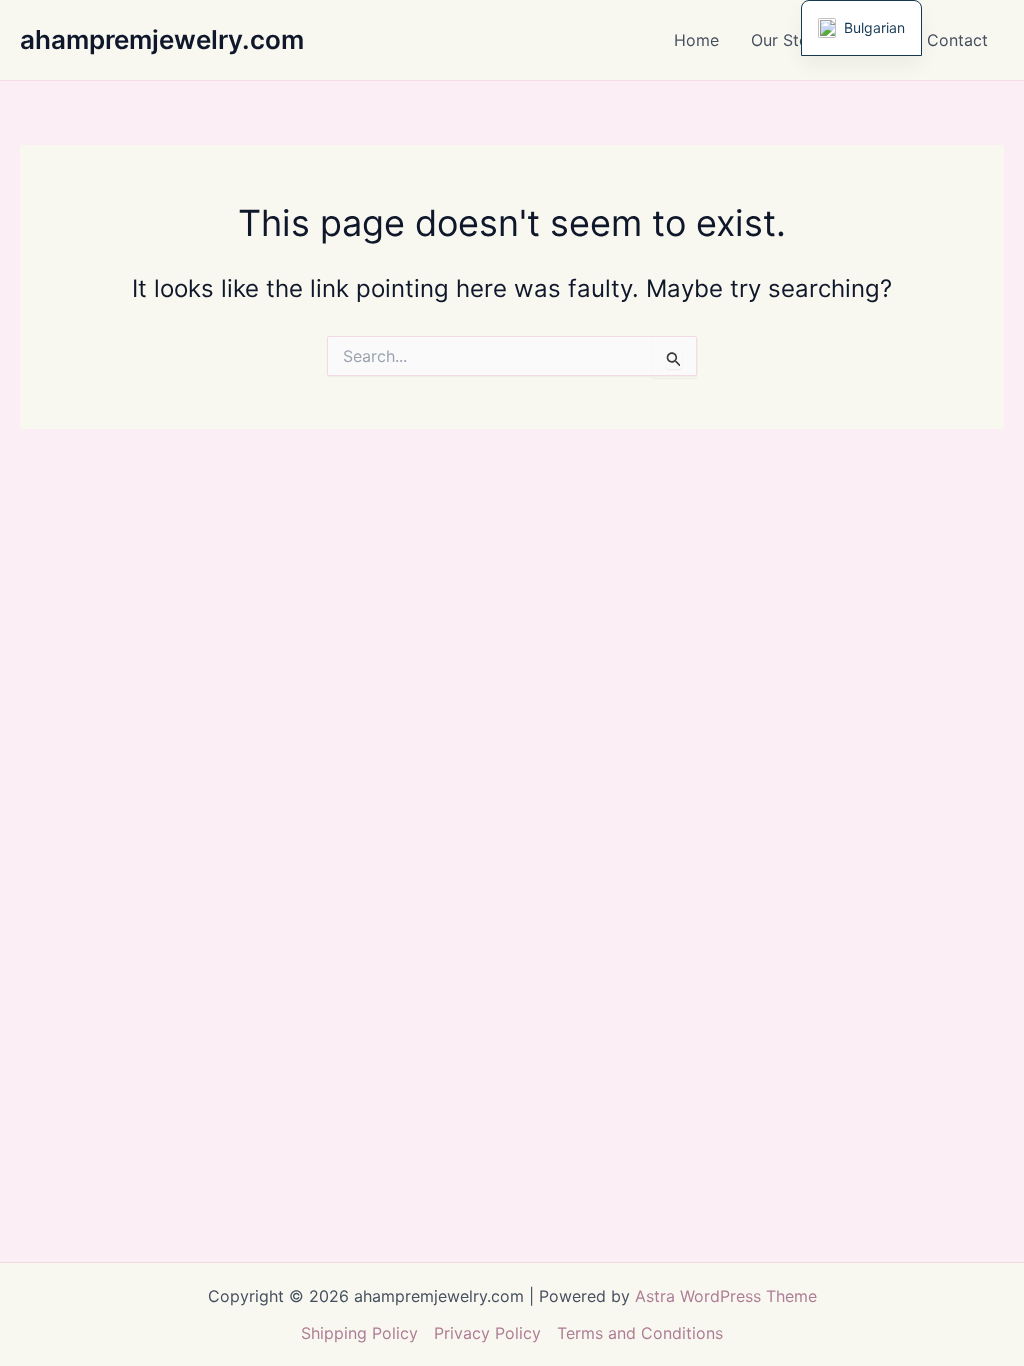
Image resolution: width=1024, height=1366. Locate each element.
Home (696, 40)
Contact (957, 40)
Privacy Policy (487, 1333)
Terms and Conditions (640, 1333)
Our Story (787, 40)
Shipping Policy (359, 1333)
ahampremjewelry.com (162, 39)
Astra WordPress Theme (726, 1296)
